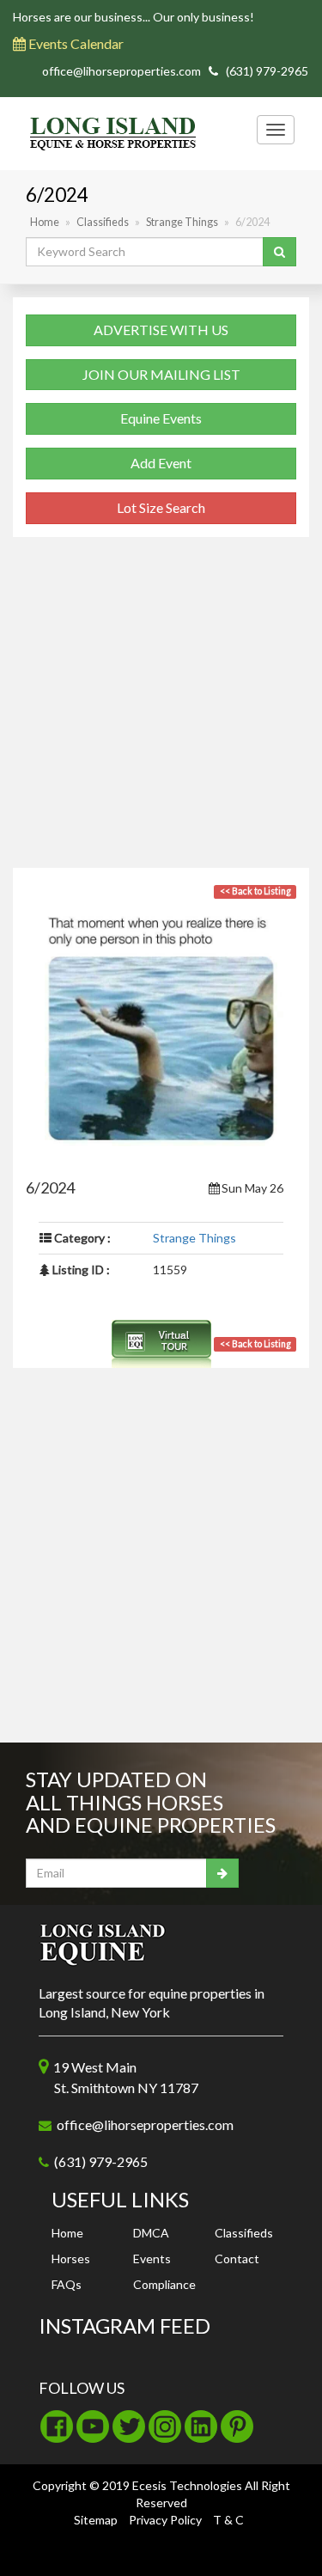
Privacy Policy (165, 2520)
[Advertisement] (161, 707)
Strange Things (182, 222)
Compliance (164, 2284)
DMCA (151, 2233)
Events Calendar (75, 43)
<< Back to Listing (255, 1344)
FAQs (67, 2284)
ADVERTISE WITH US (161, 330)
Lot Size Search (161, 507)
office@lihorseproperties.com (122, 71)
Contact (237, 2259)
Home (45, 222)
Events (152, 2259)
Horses (71, 2259)
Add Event (161, 463)
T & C (228, 2520)
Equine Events (161, 418)
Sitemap (96, 2520)
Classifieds (103, 222)
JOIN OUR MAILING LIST (161, 374)
